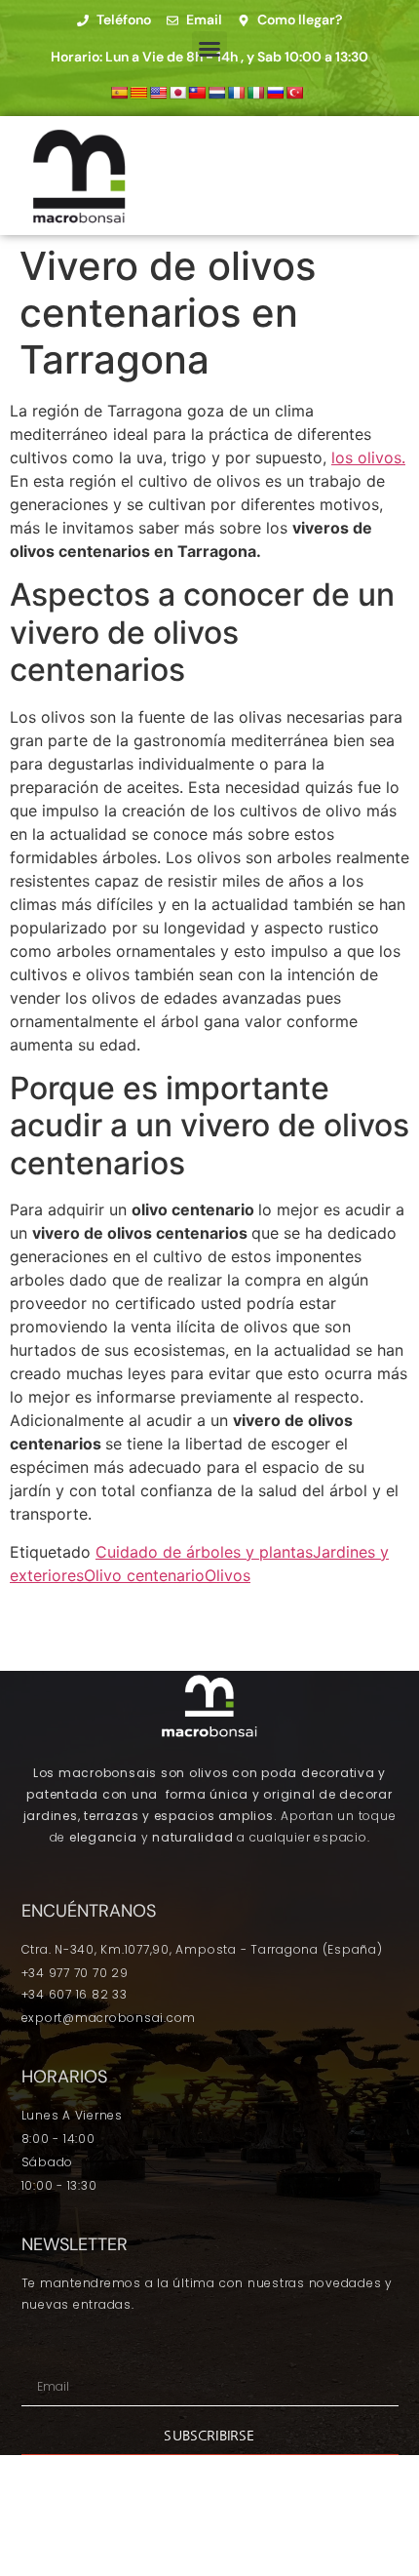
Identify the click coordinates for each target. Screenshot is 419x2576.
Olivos (228, 1575)
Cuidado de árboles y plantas (204, 1552)
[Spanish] (119, 93)
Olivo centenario (144, 1575)
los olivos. (368, 457)
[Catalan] (138, 93)
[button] (209, 49)
